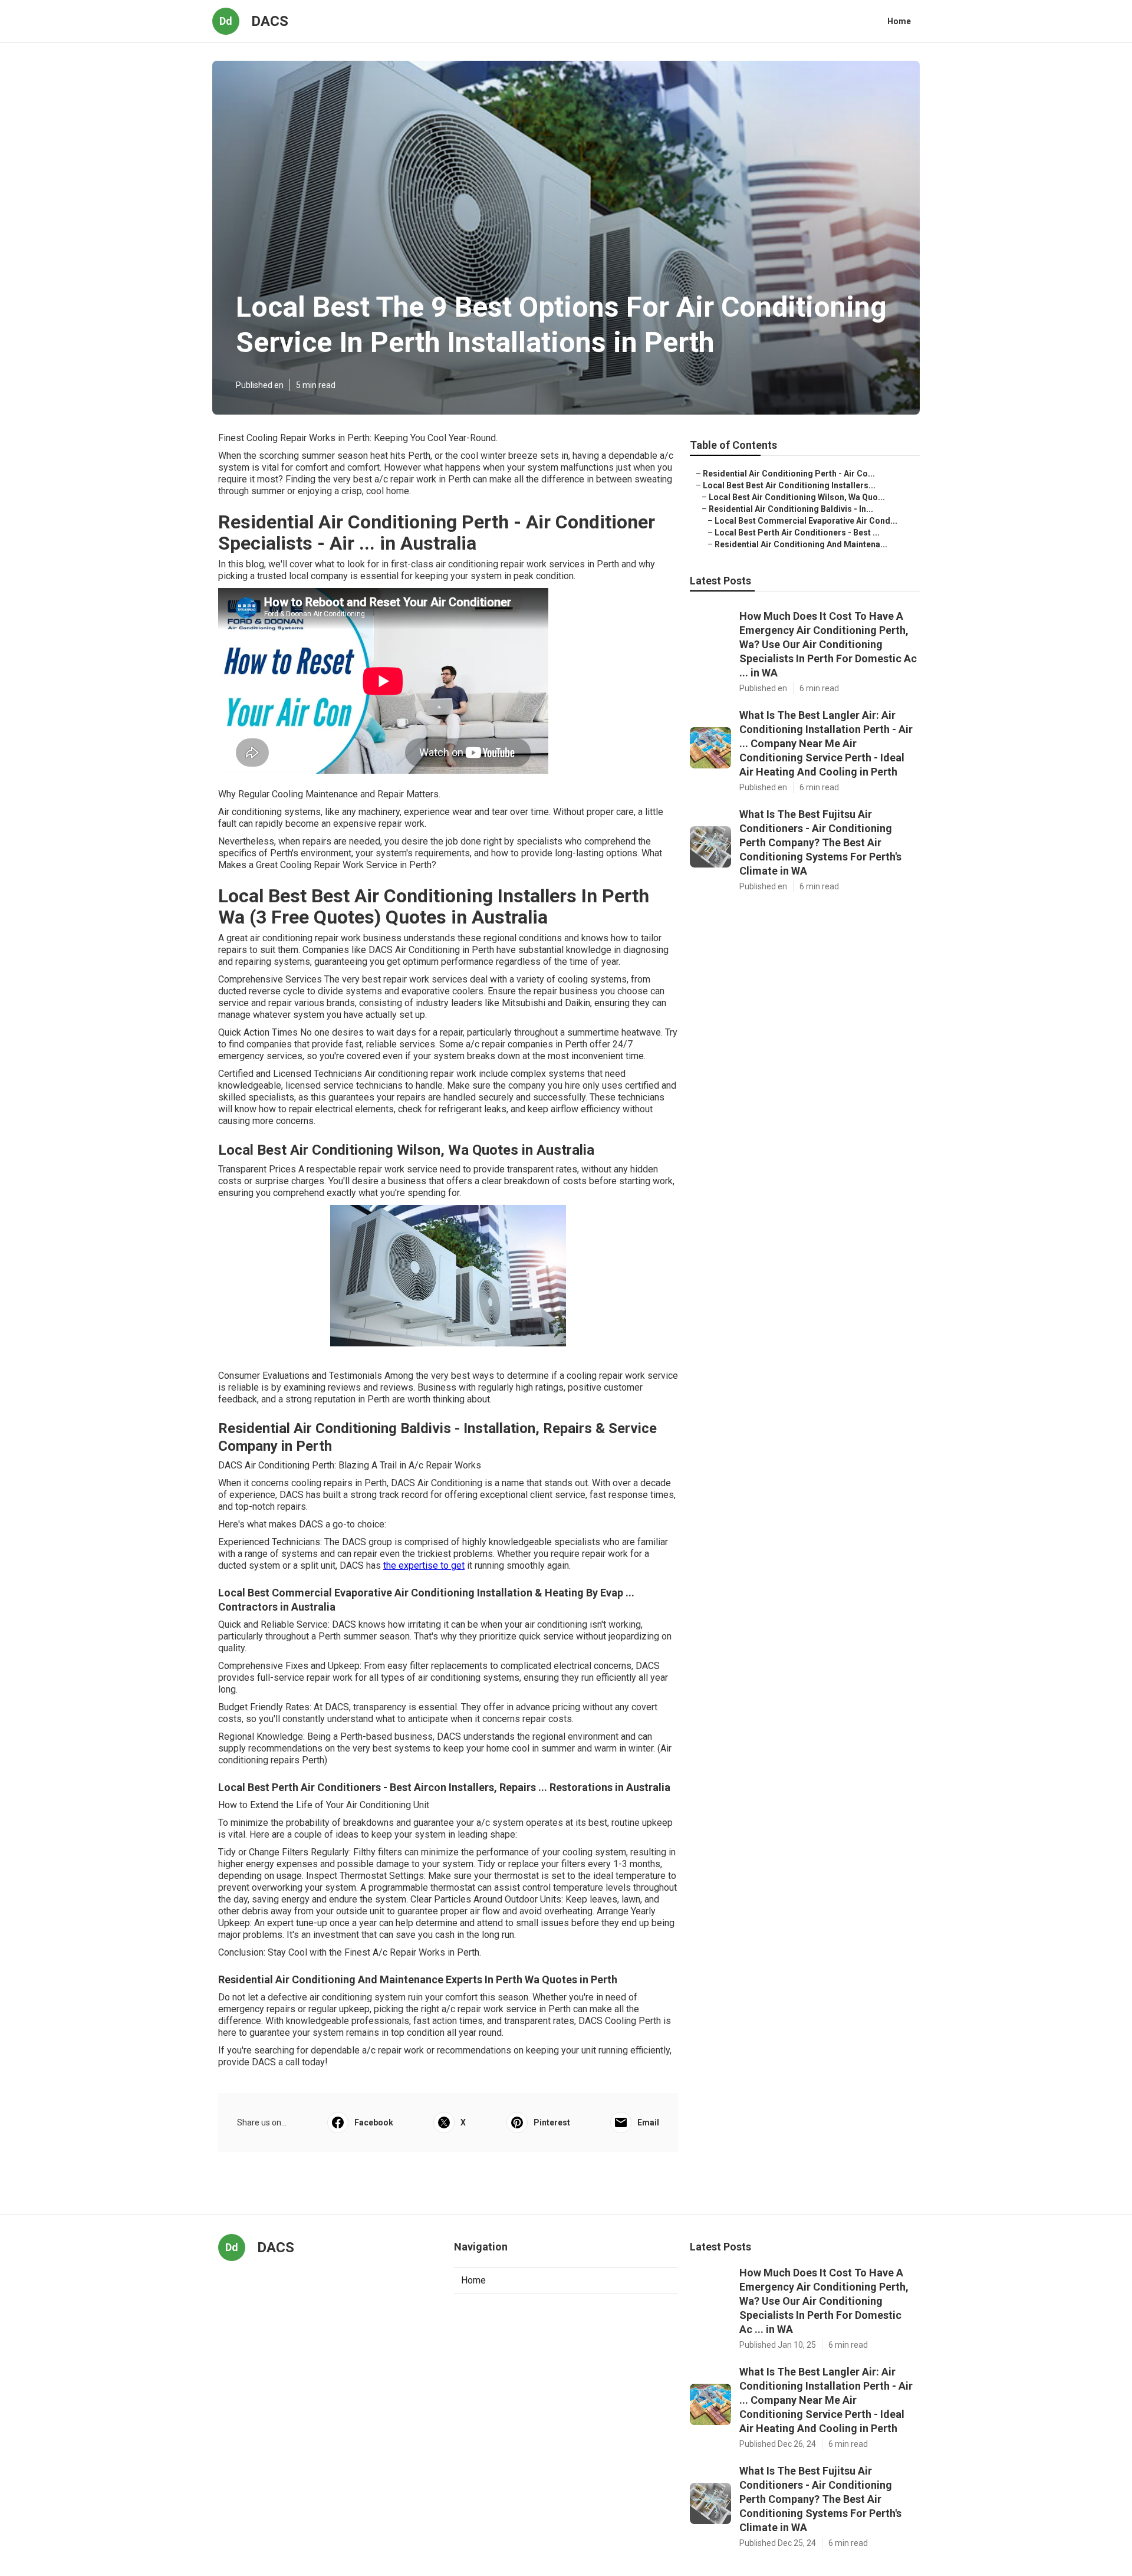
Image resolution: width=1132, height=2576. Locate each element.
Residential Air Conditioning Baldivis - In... (791, 509)
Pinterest (552, 2122)
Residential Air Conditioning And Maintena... (801, 544)
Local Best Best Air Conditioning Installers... (789, 485)
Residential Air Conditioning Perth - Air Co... (789, 474)
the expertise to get (424, 1565)
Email (648, 2122)
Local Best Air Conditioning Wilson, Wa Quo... (797, 497)
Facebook (374, 2122)
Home (899, 21)
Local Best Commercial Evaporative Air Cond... (806, 521)
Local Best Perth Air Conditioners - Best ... (797, 533)
